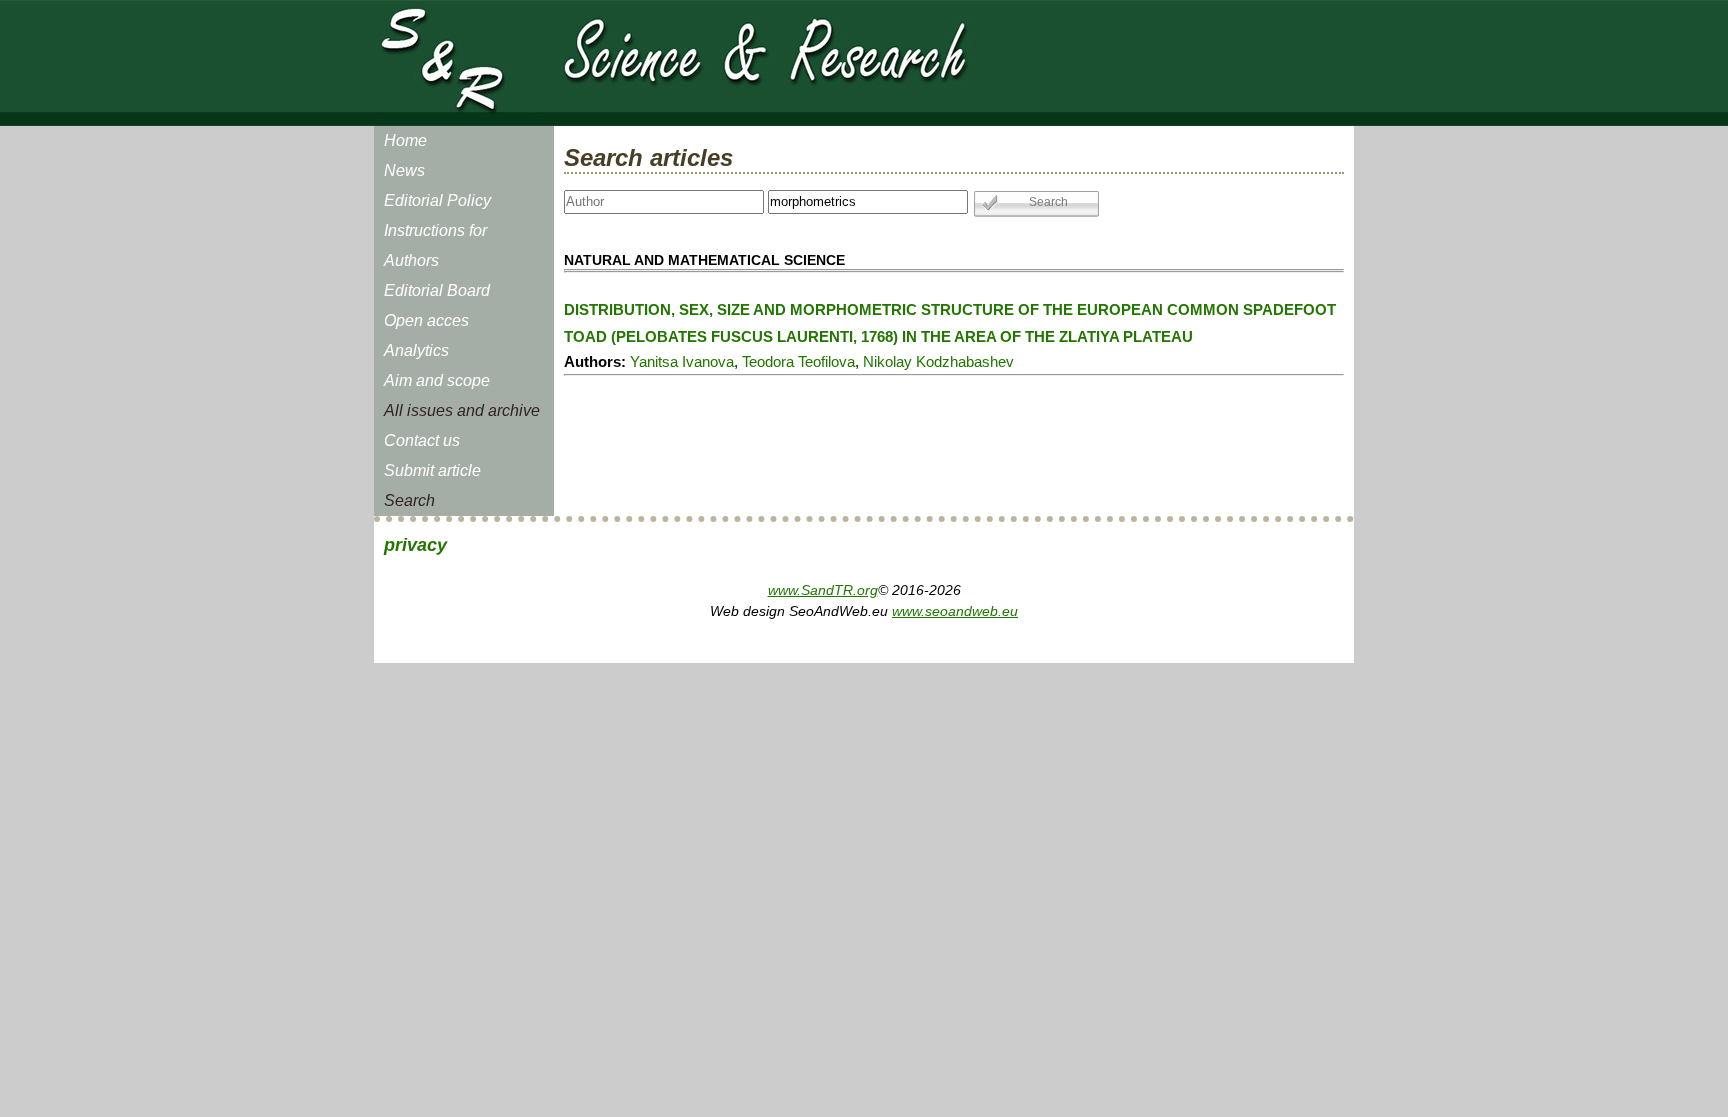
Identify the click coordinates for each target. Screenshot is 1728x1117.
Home (405, 140)
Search (409, 500)
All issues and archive (462, 410)
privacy (415, 545)
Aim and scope (437, 380)
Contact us (422, 440)
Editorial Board (437, 290)
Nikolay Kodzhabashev (938, 361)
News (404, 170)
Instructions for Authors (435, 245)
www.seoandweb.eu (955, 611)
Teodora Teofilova (798, 361)
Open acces (426, 320)
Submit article (432, 470)
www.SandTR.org (823, 590)
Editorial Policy (437, 200)
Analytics (416, 350)
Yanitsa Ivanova (682, 361)
